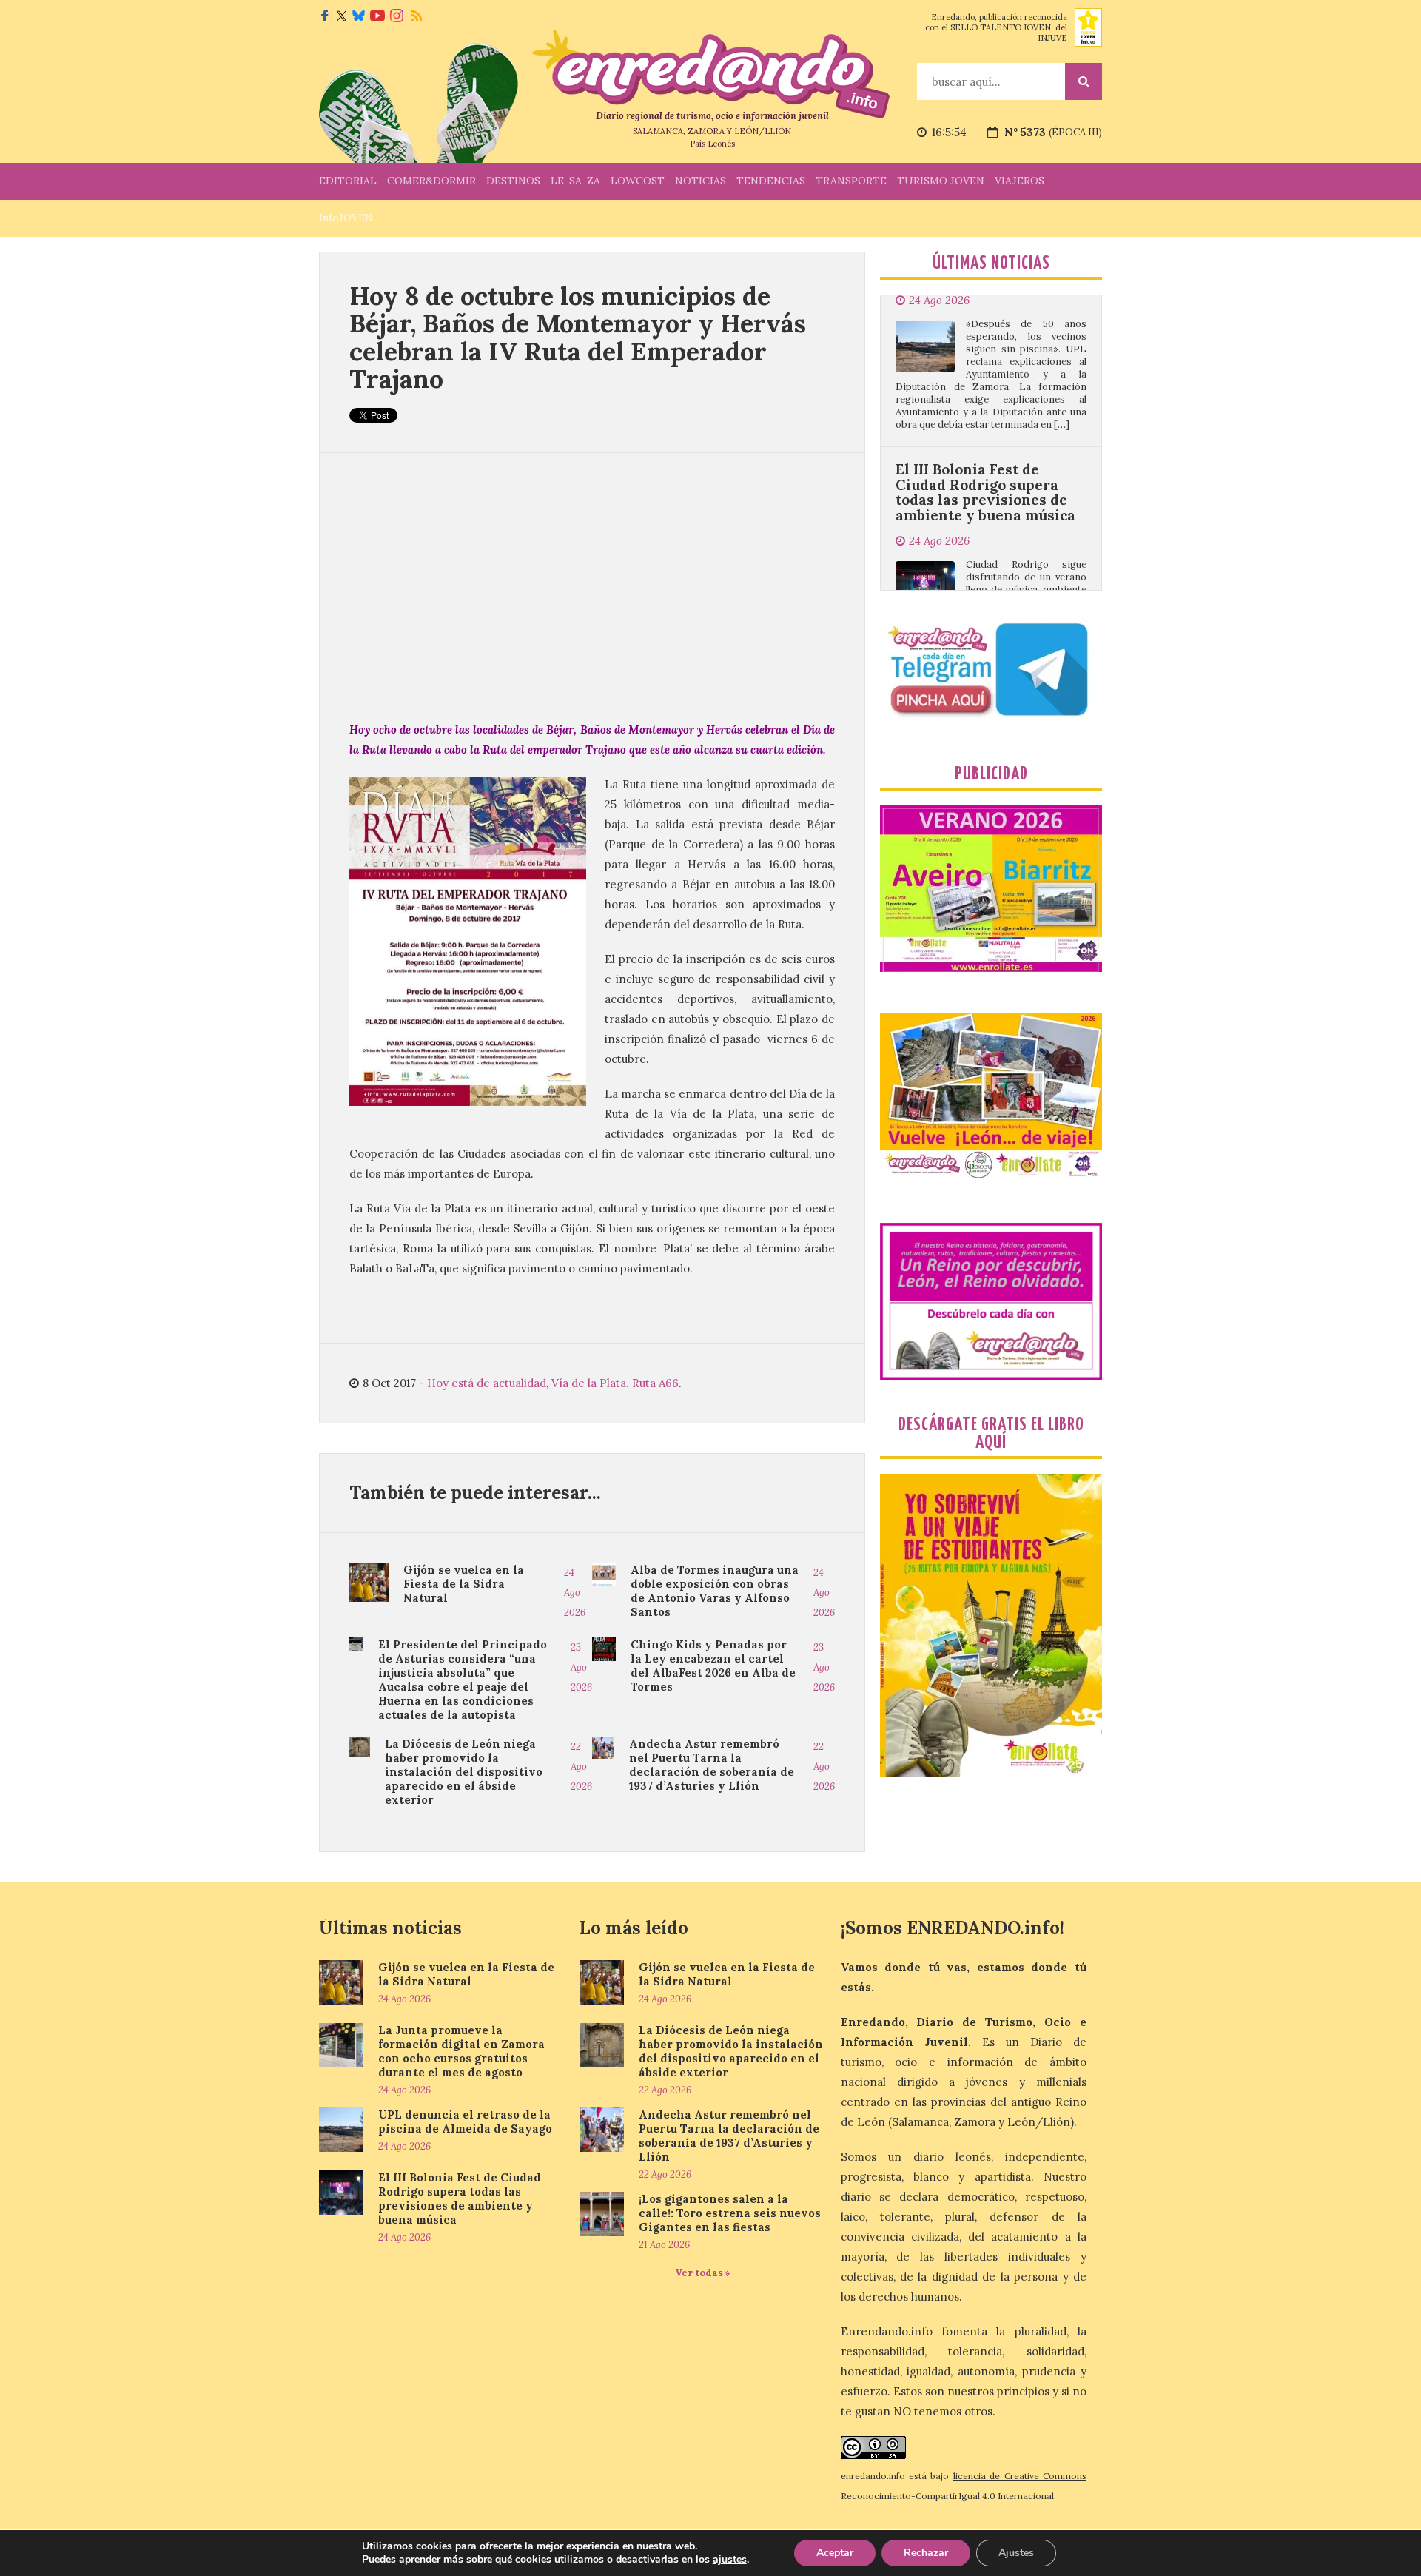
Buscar (1084, 81)
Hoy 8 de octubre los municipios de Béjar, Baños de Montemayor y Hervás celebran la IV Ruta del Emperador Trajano (578, 337)
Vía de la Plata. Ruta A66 (615, 1383)
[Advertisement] (592, 586)
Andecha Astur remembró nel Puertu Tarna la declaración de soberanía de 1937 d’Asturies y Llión (712, 1765)
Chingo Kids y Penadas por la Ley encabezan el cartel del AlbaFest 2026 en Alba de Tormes (713, 1666)
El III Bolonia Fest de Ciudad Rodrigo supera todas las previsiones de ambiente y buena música (985, 407)
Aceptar (835, 2553)
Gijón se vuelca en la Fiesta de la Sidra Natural (464, 1584)
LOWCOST (638, 181)
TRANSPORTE (851, 181)
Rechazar (926, 2553)
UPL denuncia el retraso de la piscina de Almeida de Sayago (465, 2121)
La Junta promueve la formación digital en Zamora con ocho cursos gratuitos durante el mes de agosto (461, 2051)
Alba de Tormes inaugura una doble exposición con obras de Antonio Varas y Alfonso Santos (715, 1591)
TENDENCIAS (771, 181)
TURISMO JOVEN (941, 181)
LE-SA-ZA (575, 181)
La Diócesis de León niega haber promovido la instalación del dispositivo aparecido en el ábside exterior (464, 1772)
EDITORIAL (348, 181)
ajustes (730, 2560)
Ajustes (1016, 2553)
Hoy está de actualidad (487, 1383)
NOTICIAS (701, 181)
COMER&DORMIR (431, 181)
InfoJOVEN (346, 218)
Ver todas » (703, 2273)
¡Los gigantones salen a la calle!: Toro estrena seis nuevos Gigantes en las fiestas (730, 2213)
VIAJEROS (1019, 181)
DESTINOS (513, 181)
